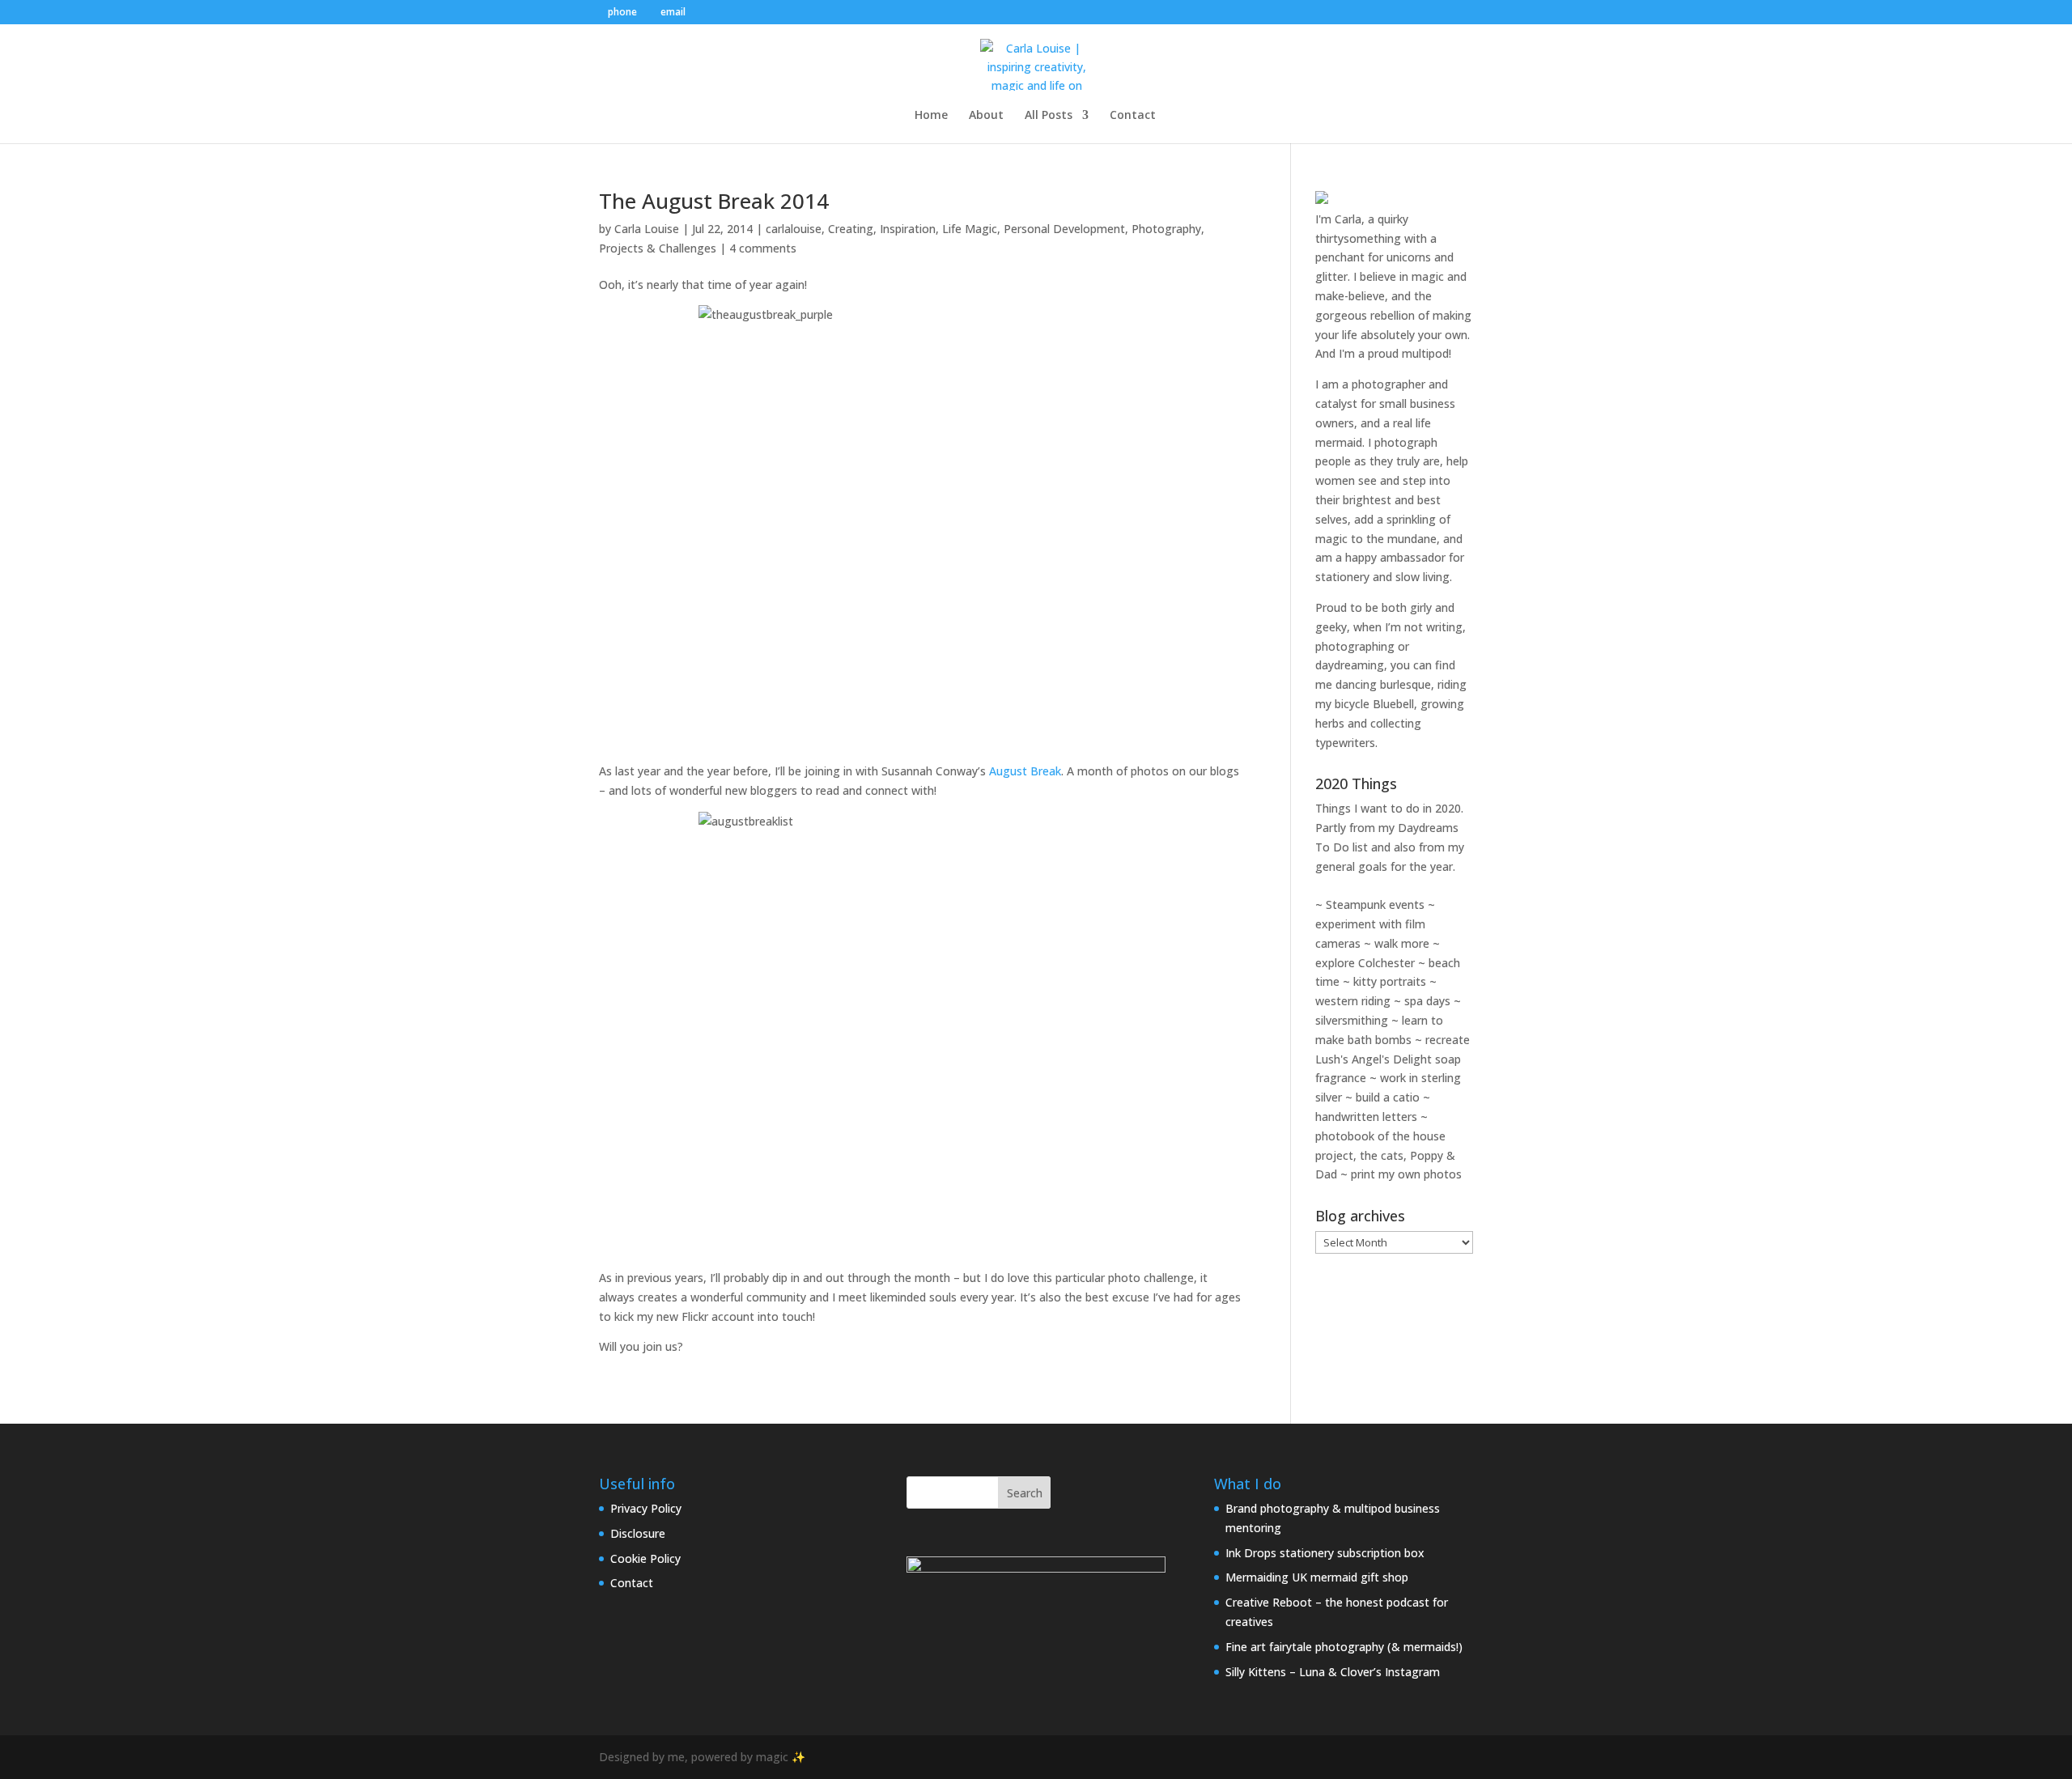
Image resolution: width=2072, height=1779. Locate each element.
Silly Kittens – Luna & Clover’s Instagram (1333, 1672)
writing (1444, 627)
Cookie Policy (645, 1558)
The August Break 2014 (714, 201)
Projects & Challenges (658, 248)
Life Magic (970, 229)
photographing (1355, 646)
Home (931, 116)
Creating (851, 229)
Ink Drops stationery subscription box (1325, 1553)
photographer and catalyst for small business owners (1385, 403)
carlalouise (794, 229)
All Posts (1049, 116)
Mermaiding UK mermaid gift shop (1317, 1577)
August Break (1025, 771)
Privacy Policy (646, 1508)
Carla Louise (647, 229)
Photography (1166, 229)
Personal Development (1064, 229)
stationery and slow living (1382, 577)
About (986, 116)
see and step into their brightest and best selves (1383, 500)
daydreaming (1350, 665)
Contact (1133, 116)
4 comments (763, 248)
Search (1025, 1493)
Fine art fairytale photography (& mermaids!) (1344, 1647)
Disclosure (638, 1533)
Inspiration (908, 229)
